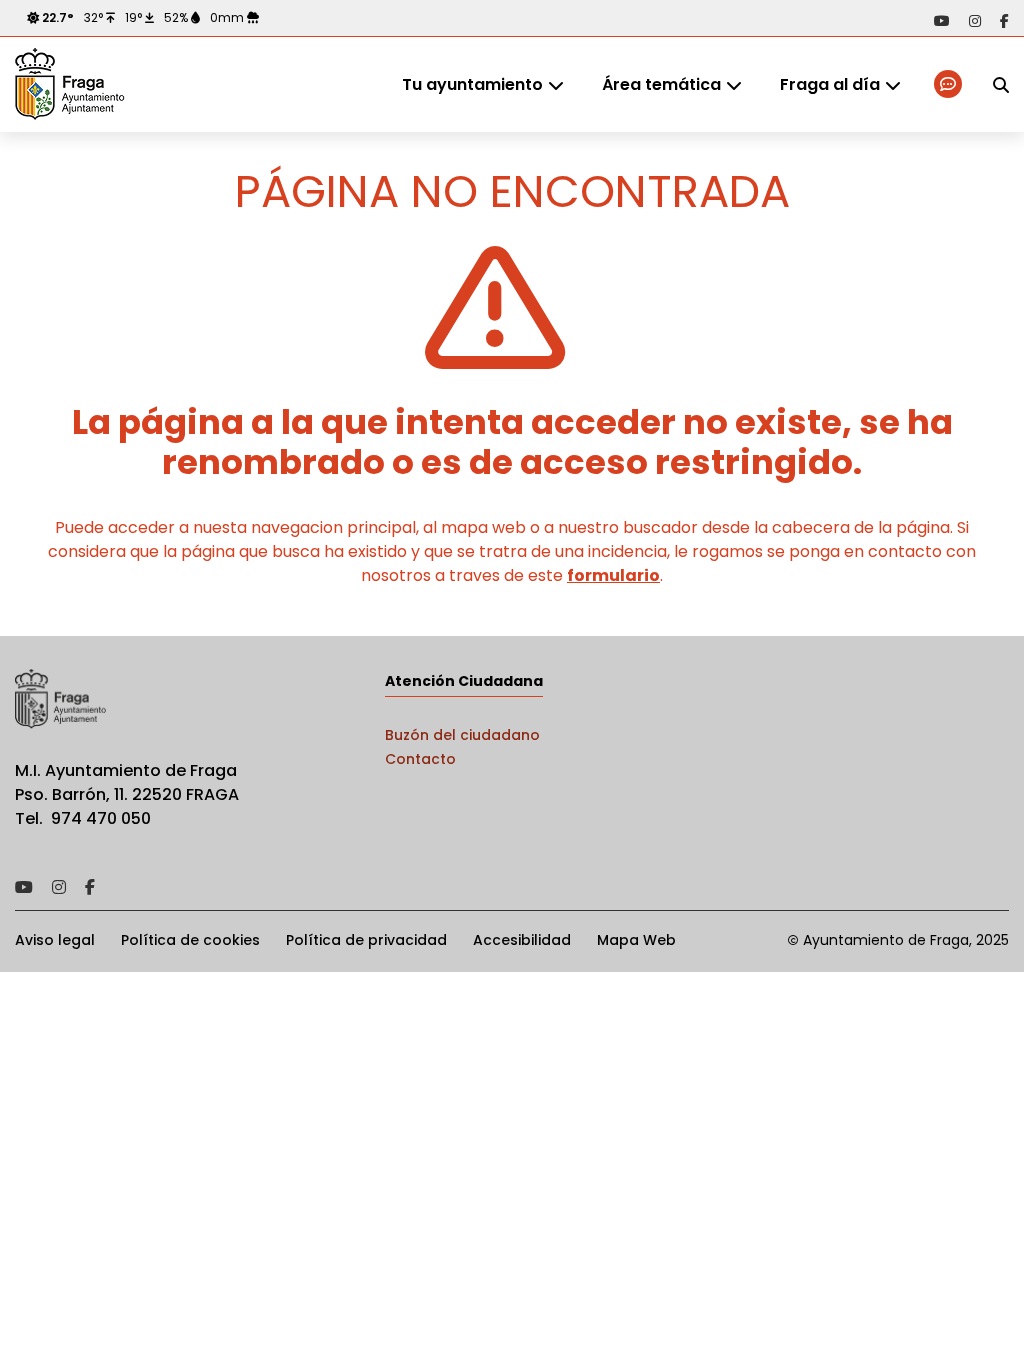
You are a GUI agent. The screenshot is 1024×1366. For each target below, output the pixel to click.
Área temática (661, 84)
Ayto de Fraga (70, 85)
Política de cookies (190, 940)
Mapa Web (636, 940)
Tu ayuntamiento (472, 84)
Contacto (420, 759)
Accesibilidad (522, 940)
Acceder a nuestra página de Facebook (1004, 21)
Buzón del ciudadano (462, 735)
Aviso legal (55, 940)
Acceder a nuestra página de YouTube (942, 21)
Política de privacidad (366, 940)
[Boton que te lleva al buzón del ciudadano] (949, 84)
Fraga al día (830, 84)
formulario (613, 575)
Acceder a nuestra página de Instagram (975, 21)
